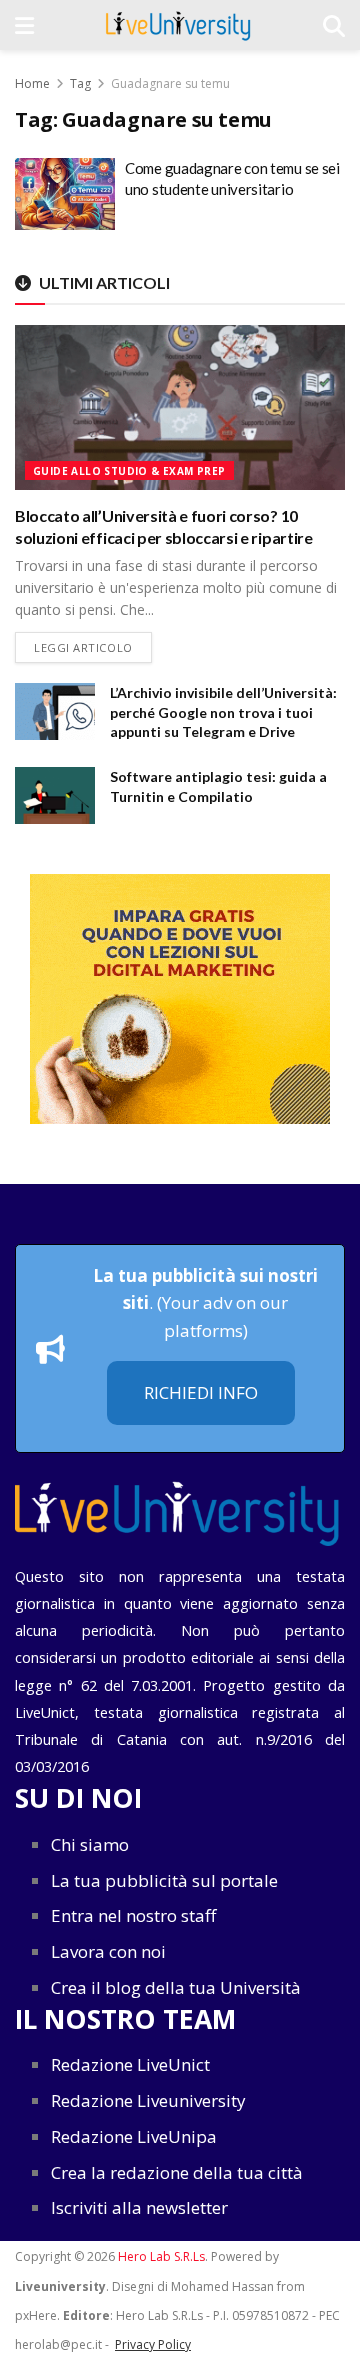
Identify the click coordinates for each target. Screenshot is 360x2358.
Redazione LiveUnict (130, 2064)
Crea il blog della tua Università (176, 1987)
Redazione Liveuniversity (148, 2100)
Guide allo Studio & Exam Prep (129, 471)
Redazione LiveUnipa (134, 2136)
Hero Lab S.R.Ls (161, 2256)
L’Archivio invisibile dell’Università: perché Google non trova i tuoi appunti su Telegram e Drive (223, 712)
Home (32, 83)
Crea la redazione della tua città (177, 2172)
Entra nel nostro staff (133, 1915)
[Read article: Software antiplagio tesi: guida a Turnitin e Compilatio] (55, 795)
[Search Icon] (334, 25)
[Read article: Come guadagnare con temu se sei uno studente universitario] (65, 194)
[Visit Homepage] (178, 25)
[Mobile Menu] (24, 25)
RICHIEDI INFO (201, 1392)
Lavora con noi (108, 1951)
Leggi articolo (93, 647)
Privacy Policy (153, 2344)
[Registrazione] (180, 999)
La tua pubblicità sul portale (164, 1880)
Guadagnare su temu (170, 83)
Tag (80, 83)
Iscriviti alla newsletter (139, 2207)
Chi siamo (90, 1844)
